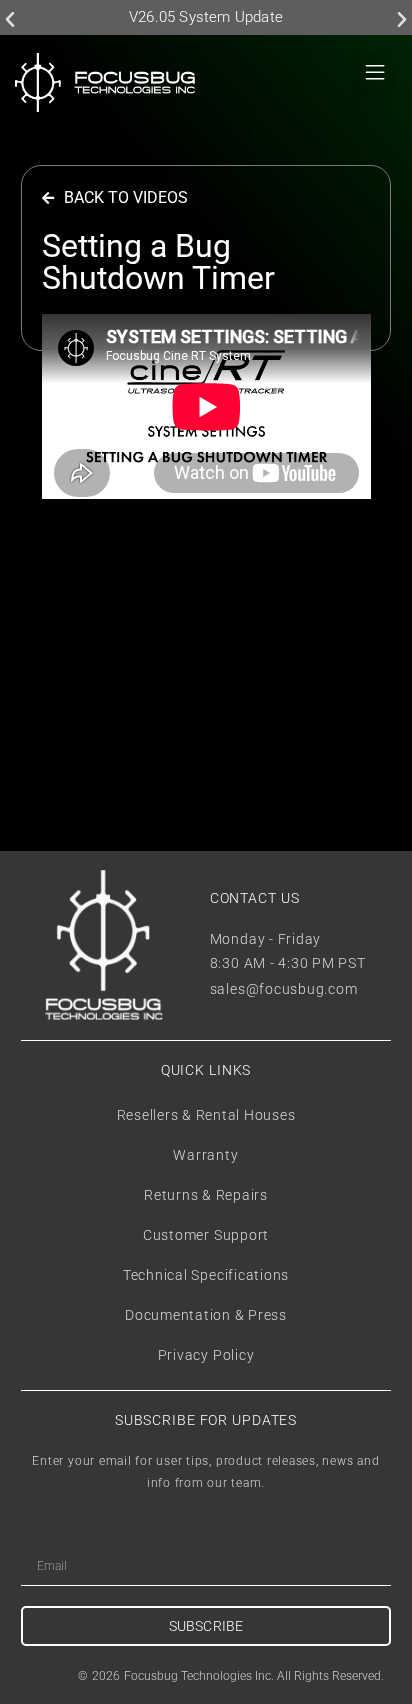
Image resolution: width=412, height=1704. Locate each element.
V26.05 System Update (206, 17)
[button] (10, 20)
